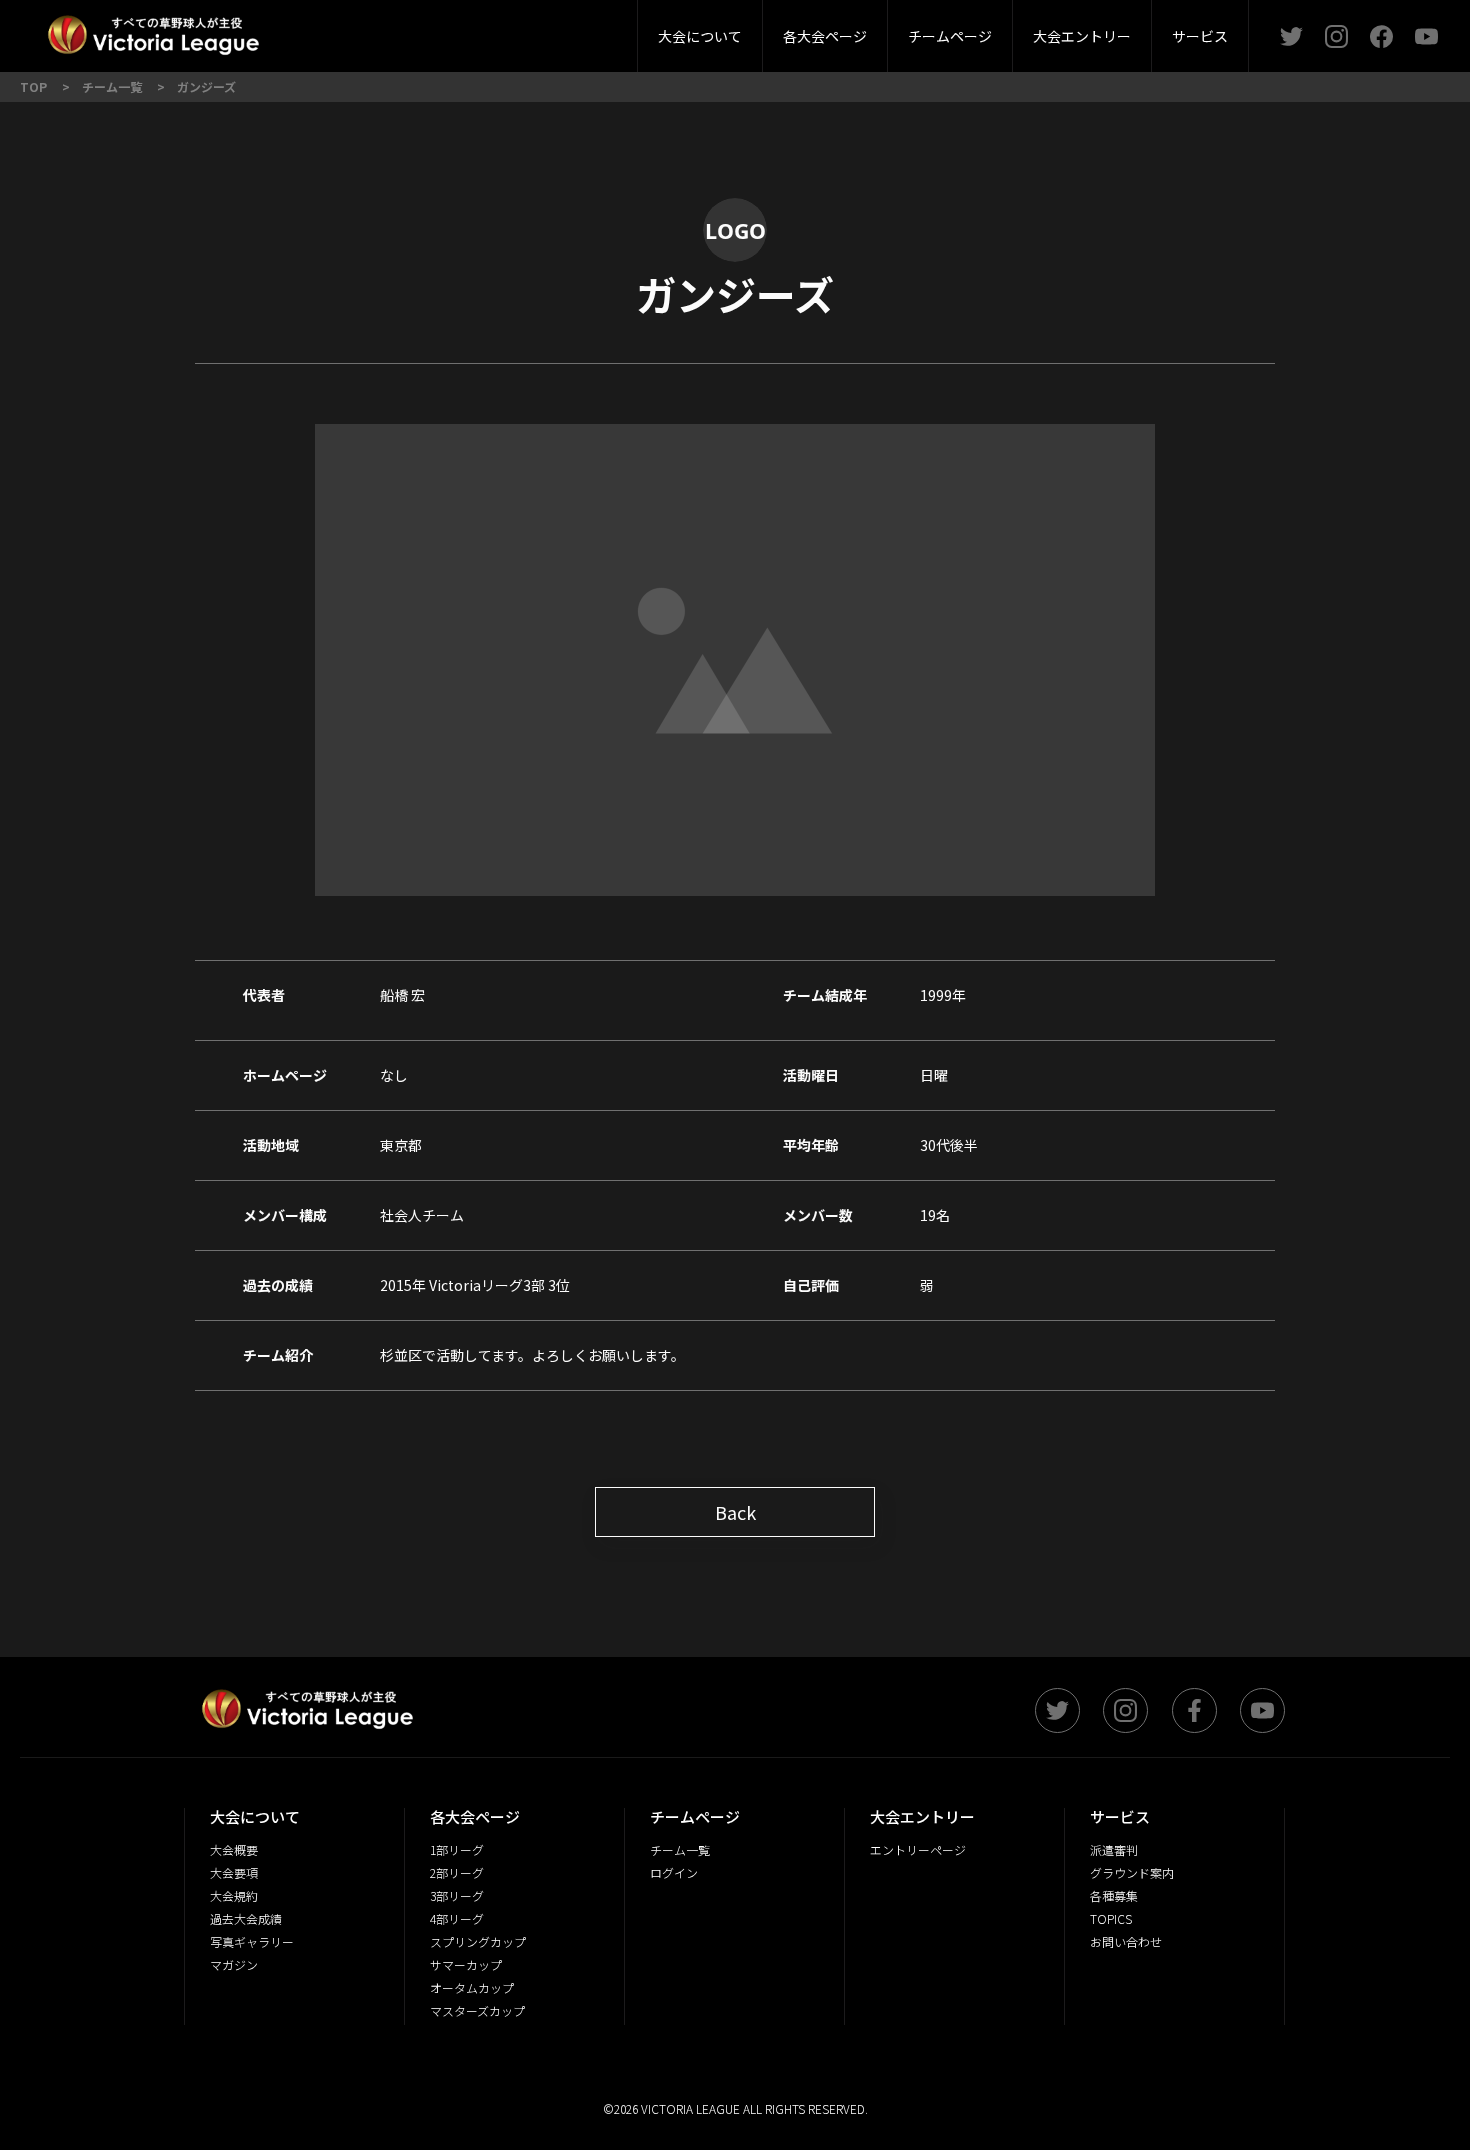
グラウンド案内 (627, 29)
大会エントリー (1082, 36)
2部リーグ (383, 29)
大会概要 (443, 29)
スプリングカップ (478, 1941)
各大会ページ (825, 36)
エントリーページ (918, 1849)
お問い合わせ (1126, 1941)
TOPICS (1111, 1918)
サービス (1200, 36)
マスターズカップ (477, 2010)
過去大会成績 (246, 1918)
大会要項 (550, 29)
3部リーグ (498, 29)
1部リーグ (457, 1849)
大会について (700, 36)
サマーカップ (466, 1964)
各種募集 (1114, 1895)
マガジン (234, 1964)
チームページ (950, 36)
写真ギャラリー (252, 1941)
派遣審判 (499, 29)
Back (735, 1512)
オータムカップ (472, 1987)
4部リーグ (613, 29)
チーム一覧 (680, 1849)
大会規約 (234, 1895)
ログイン (674, 1872)
